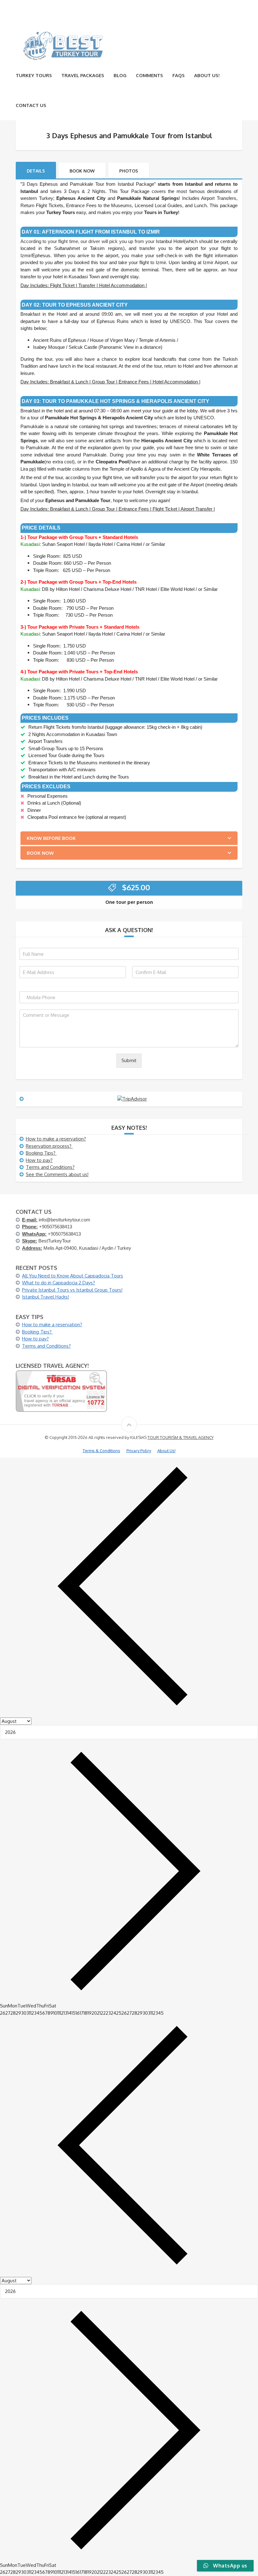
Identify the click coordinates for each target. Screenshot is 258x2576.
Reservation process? (49, 1146)
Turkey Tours (34, 75)
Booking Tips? (41, 1153)
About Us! (207, 75)
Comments (149, 75)
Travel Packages (83, 75)
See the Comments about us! (57, 1174)
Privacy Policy (139, 1451)
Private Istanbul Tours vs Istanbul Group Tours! (72, 1290)
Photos (129, 171)
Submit (129, 1060)
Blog (120, 75)
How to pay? (39, 1160)
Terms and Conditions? (50, 1167)
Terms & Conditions (101, 1451)
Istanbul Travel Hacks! (45, 1297)
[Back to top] (129, 1424)
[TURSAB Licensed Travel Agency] (61, 1391)
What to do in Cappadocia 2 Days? (59, 1283)
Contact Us (31, 105)
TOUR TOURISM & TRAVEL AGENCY (181, 1437)
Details (36, 171)
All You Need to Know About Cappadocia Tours (73, 1276)
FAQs (179, 75)
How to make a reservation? (56, 1139)
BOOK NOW (82, 171)
